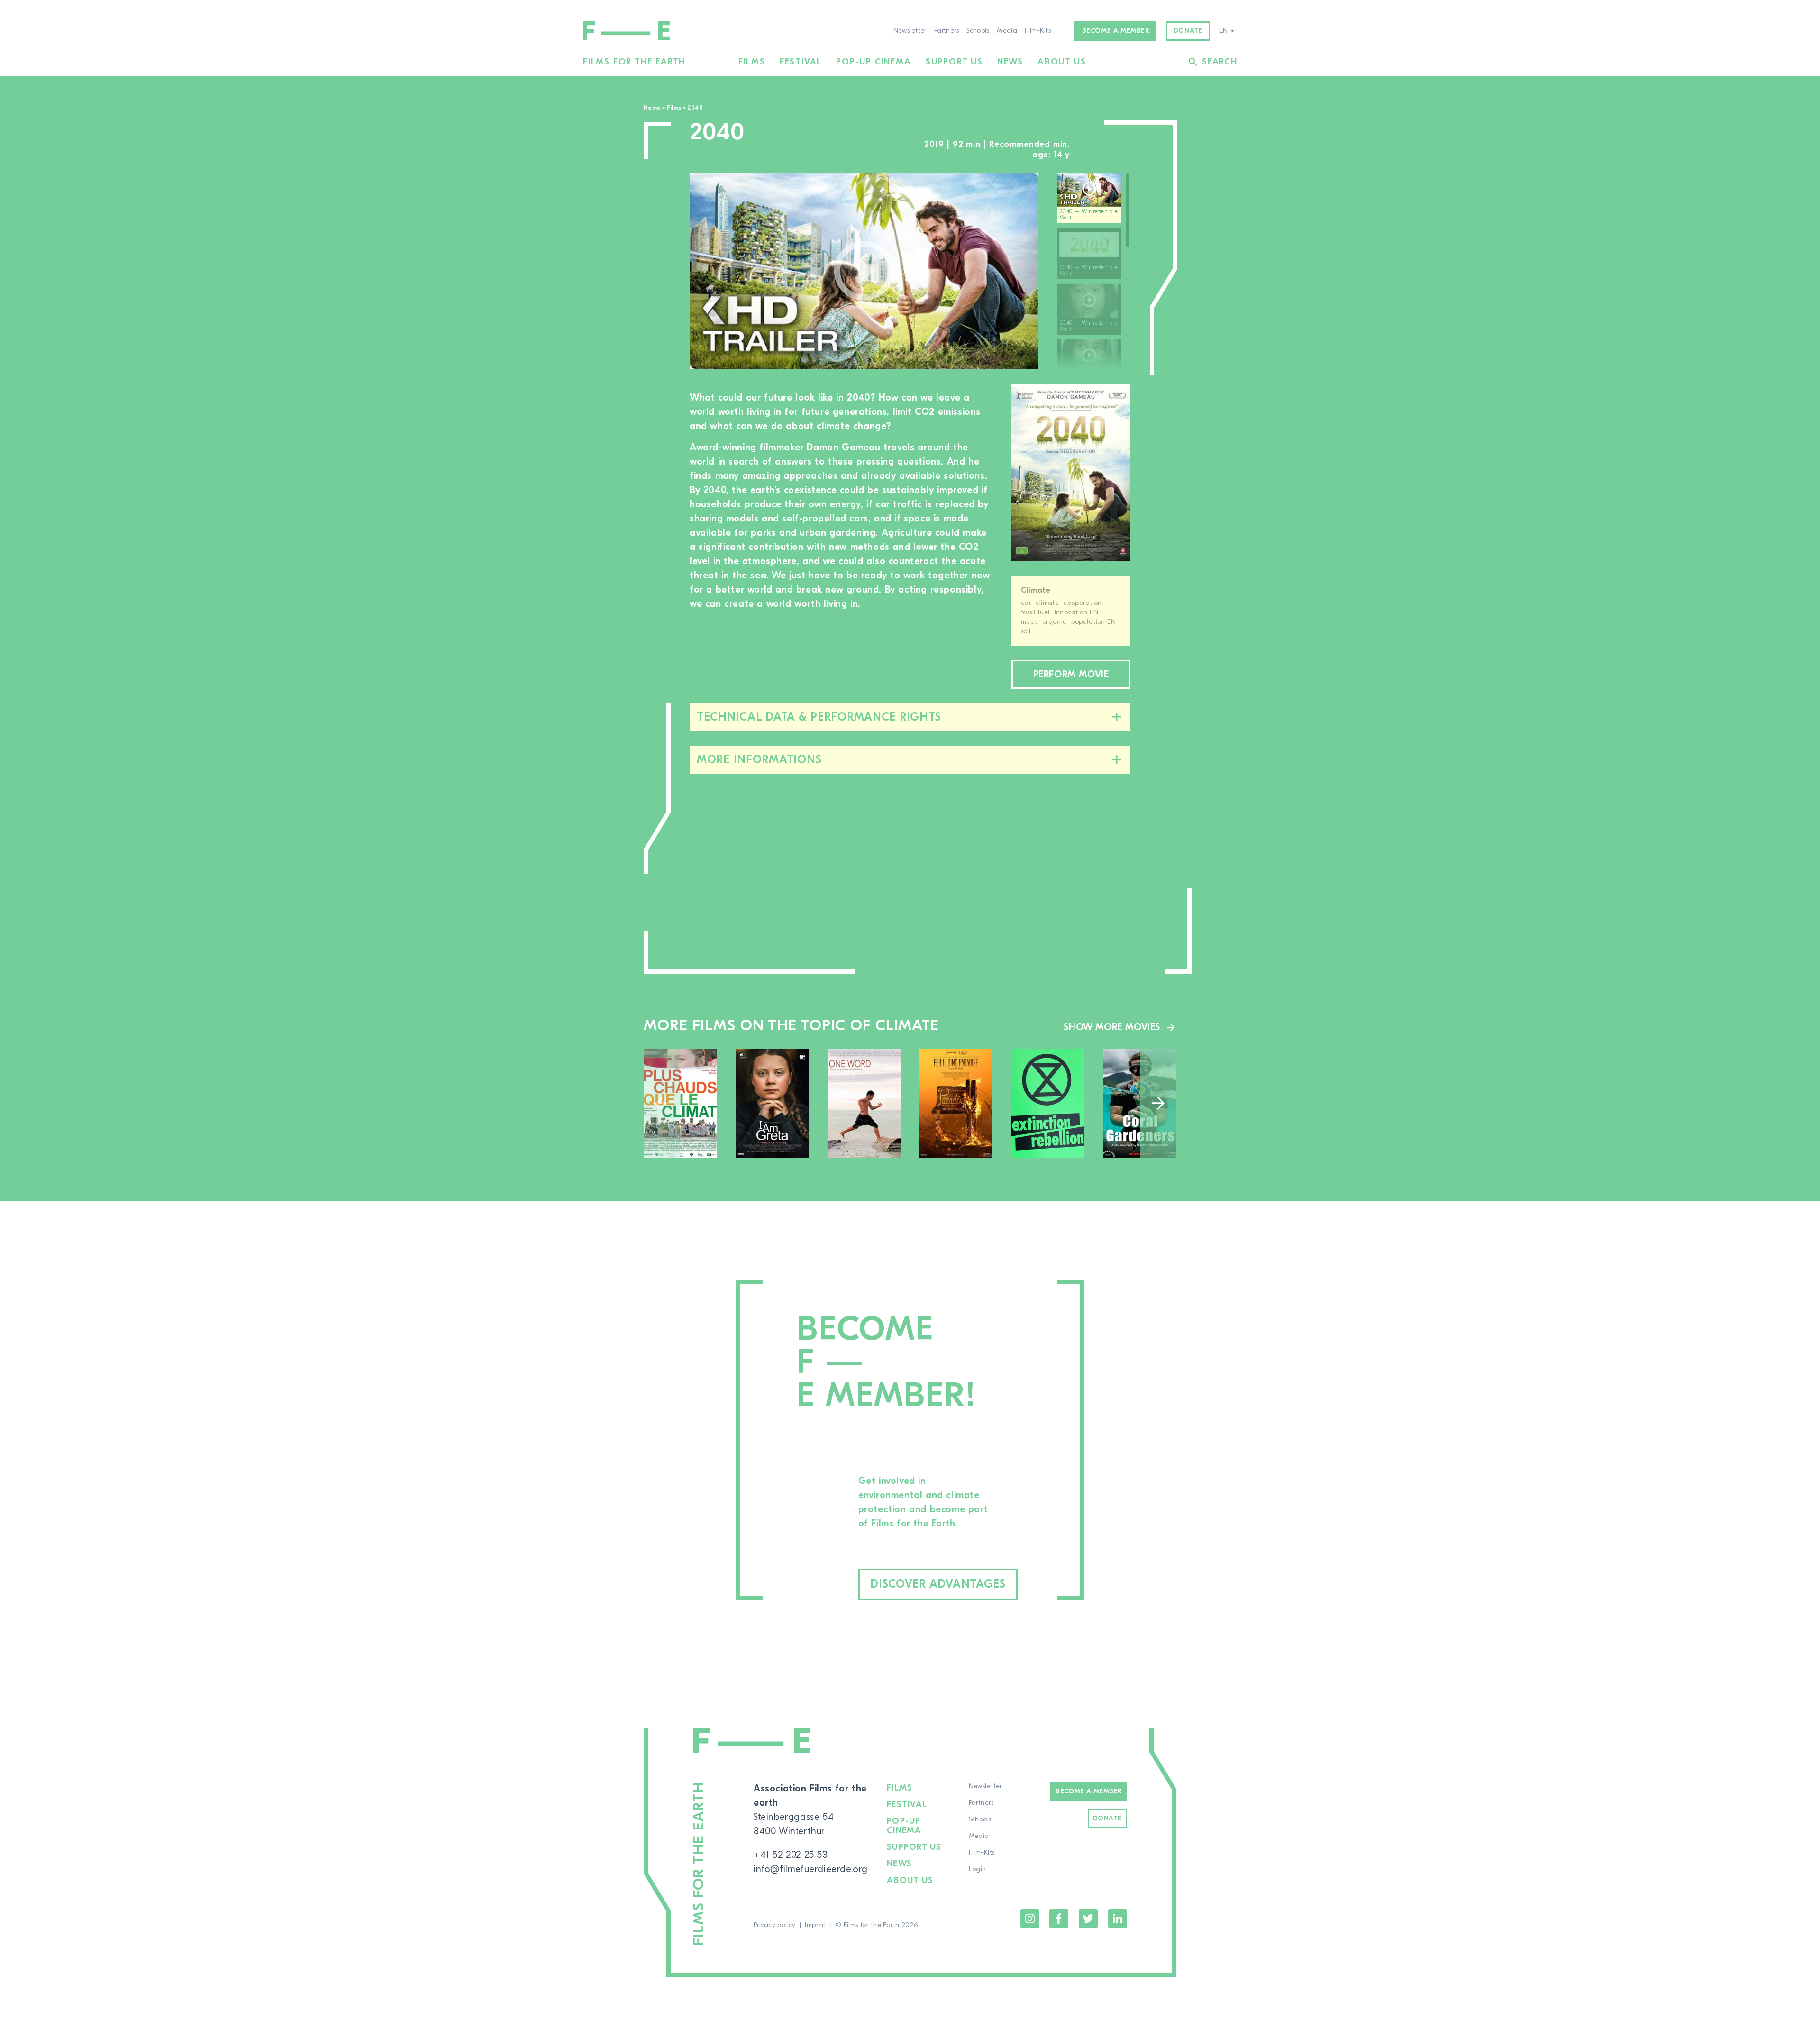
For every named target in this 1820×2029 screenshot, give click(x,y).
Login (978, 1869)
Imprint (815, 1925)
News (1010, 62)
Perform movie (1071, 674)
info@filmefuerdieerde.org (811, 1869)
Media (1007, 31)
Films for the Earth (634, 62)
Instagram (1030, 1919)
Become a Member (1088, 1791)
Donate (1188, 31)
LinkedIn (1118, 1919)
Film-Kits (1038, 31)
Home (652, 108)
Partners (946, 31)
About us (1062, 62)
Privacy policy (775, 1925)
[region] (1094, 271)
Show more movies (1112, 1027)
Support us (954, 62)
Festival (801, 62)
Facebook (1059, 1919)
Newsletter (910, 31)
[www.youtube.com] (864, 271)
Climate (1036, 590)
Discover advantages (938, 1584)
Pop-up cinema (874, 62)
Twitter (1088, 1919)
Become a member (1116, 31)
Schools (978, 31)
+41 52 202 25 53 (791, 1855)
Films (752, 62)
